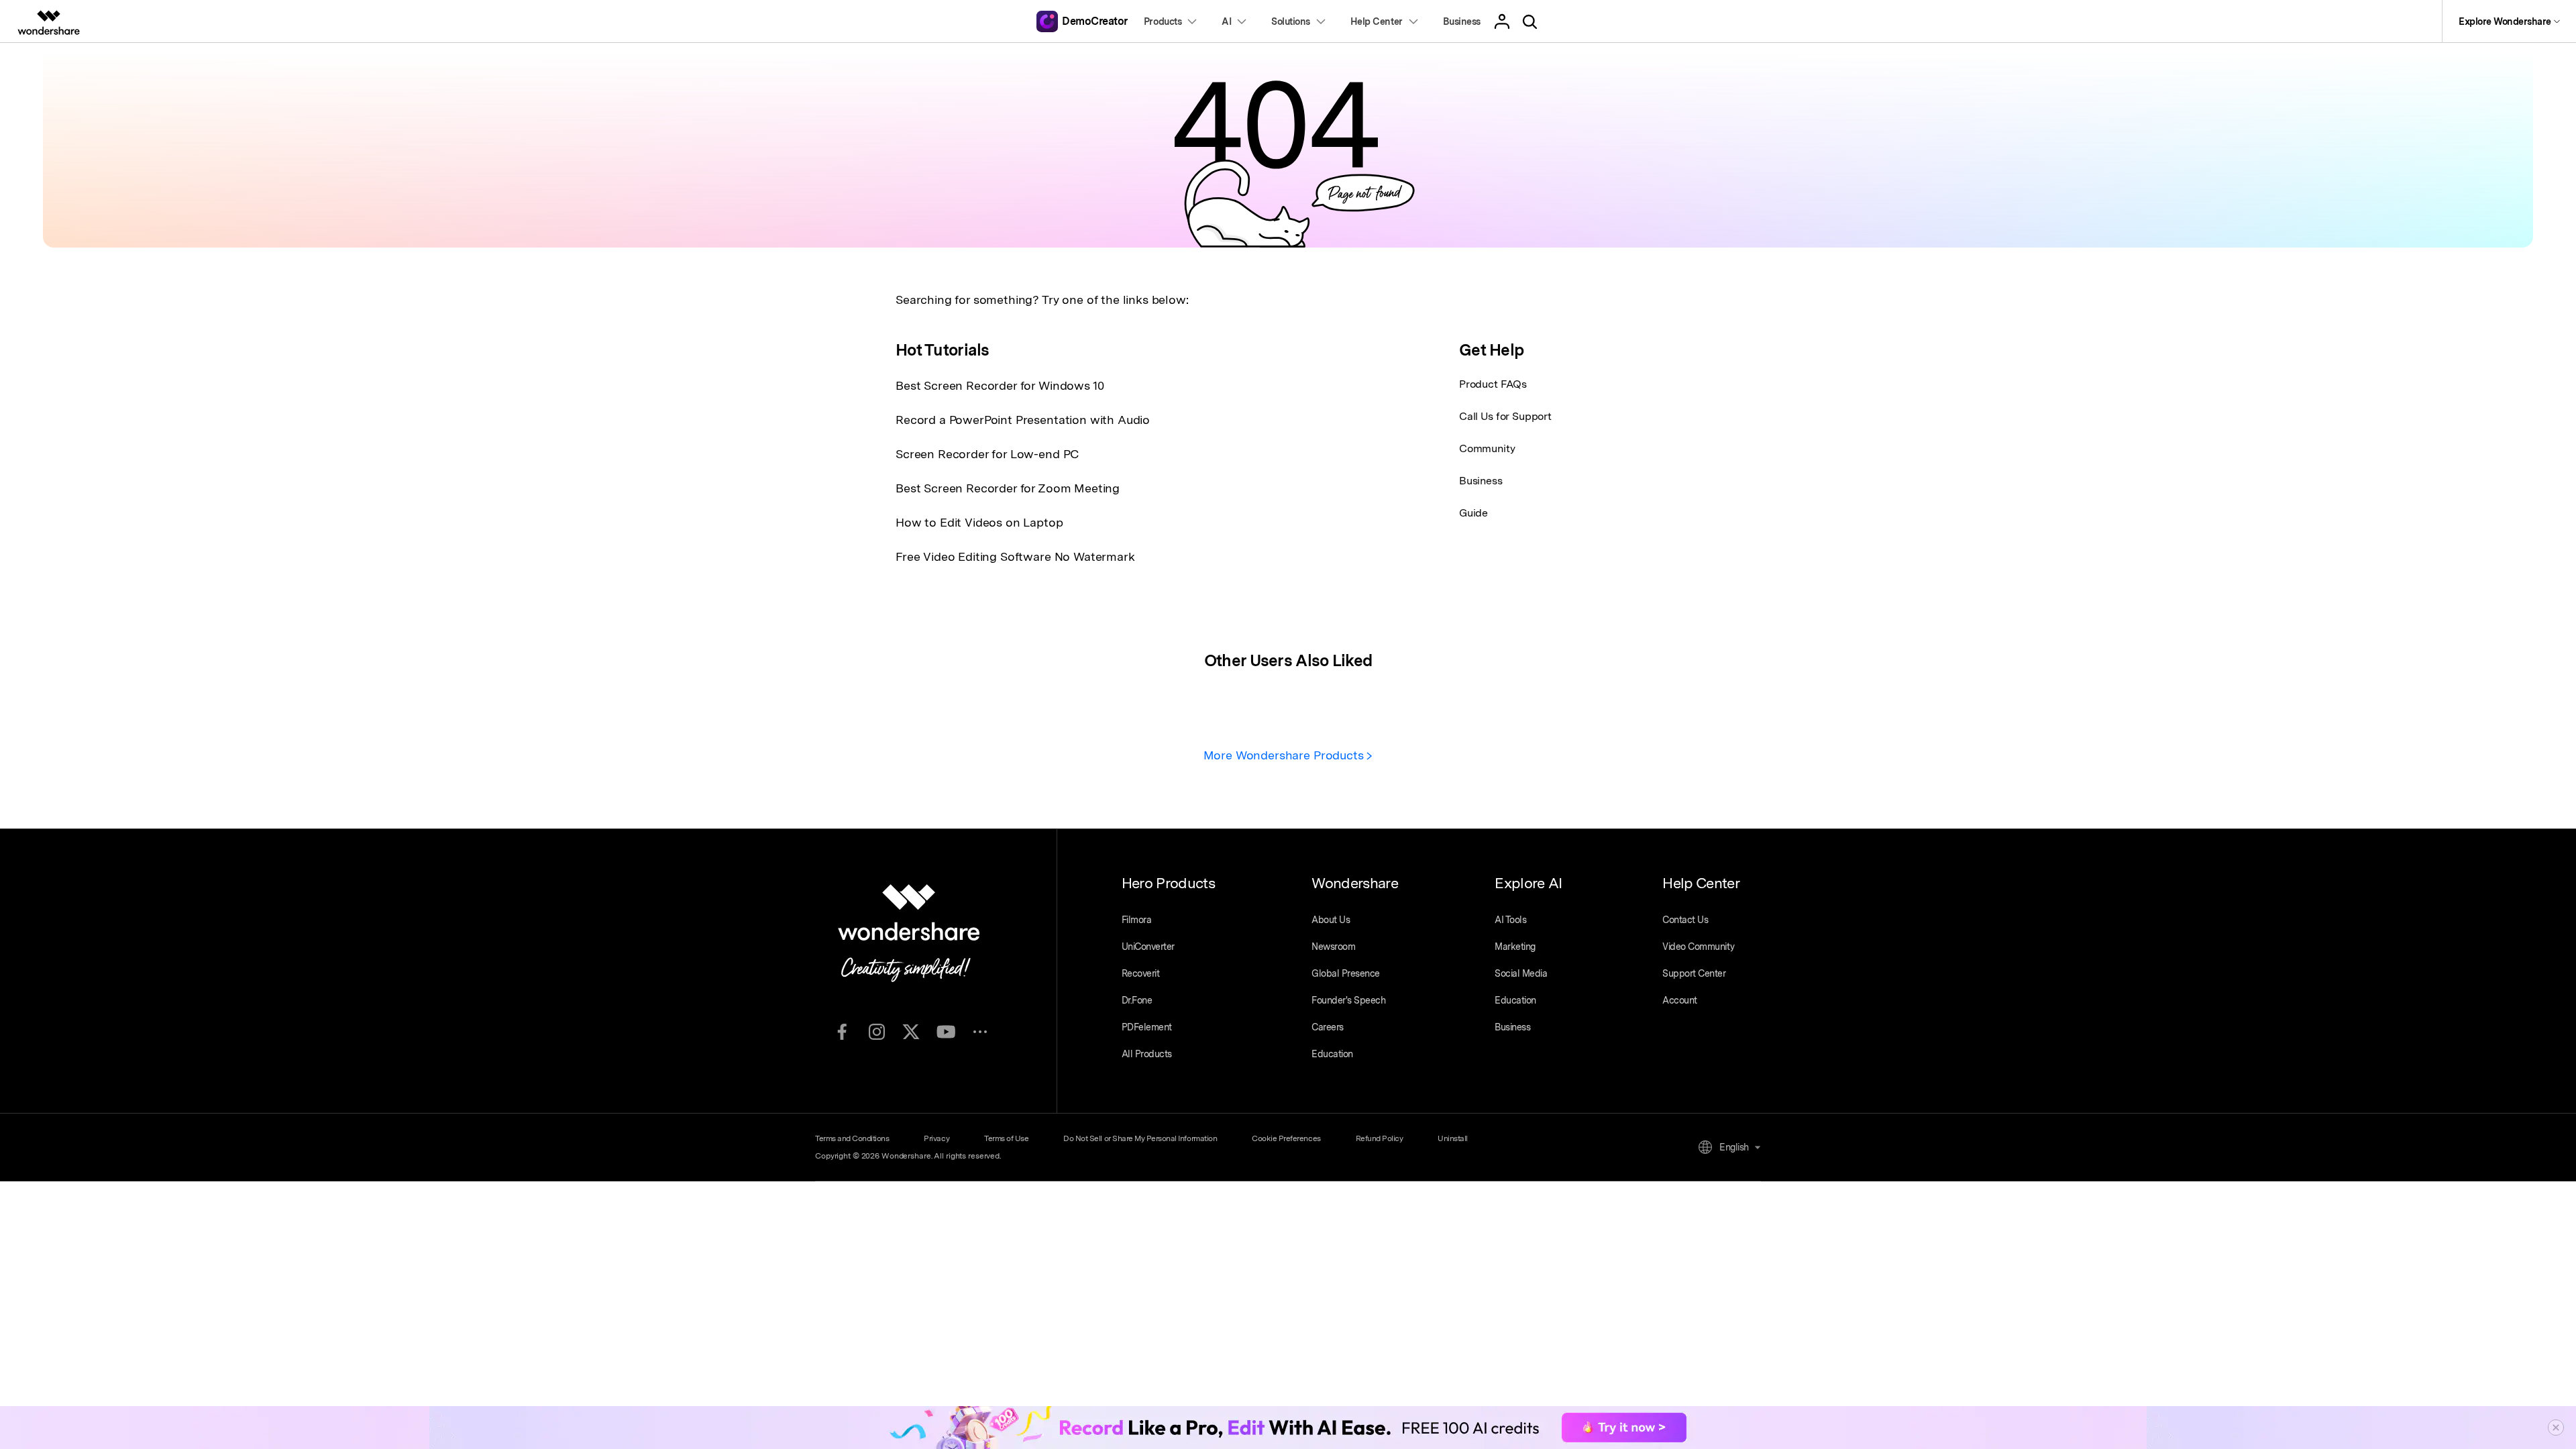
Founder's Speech (1348, 1000)
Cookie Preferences (1286, 1138)
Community (1487, 448)
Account (1680, 1000)
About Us (1331, 920)
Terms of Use (1006, 1138)
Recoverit (1141, 973)
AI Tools (1510, 920)
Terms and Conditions (852, 1138)
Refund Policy (1380, 1138)
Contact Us (1685, 920)
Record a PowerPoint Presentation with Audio (1023, 420)
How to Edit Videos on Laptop (979, 522)
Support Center (1694, 973)
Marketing (1515, 947)
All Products (1147, 1054)
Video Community (1698, 947)
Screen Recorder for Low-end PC (987, 454)
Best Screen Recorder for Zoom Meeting (1008, 488)
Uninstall (1453, 1138)
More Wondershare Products (1285, 755)
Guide (1473, 513)
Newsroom (1333, 947)
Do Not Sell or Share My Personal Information (1140, 1138)
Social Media (1521, 973)
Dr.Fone (1137, 1000)
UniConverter (1148, 947)
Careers (1328, 1027)
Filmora (1137, 920)
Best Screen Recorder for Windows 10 (1000, 385)
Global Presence (1346, 973)
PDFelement (1147, 1027)
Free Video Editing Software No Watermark (1015, 556)
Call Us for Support (1505, 416)
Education (1332, 1054)
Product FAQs (1493, 384)
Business (1481, 481)
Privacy (936, 1138)
